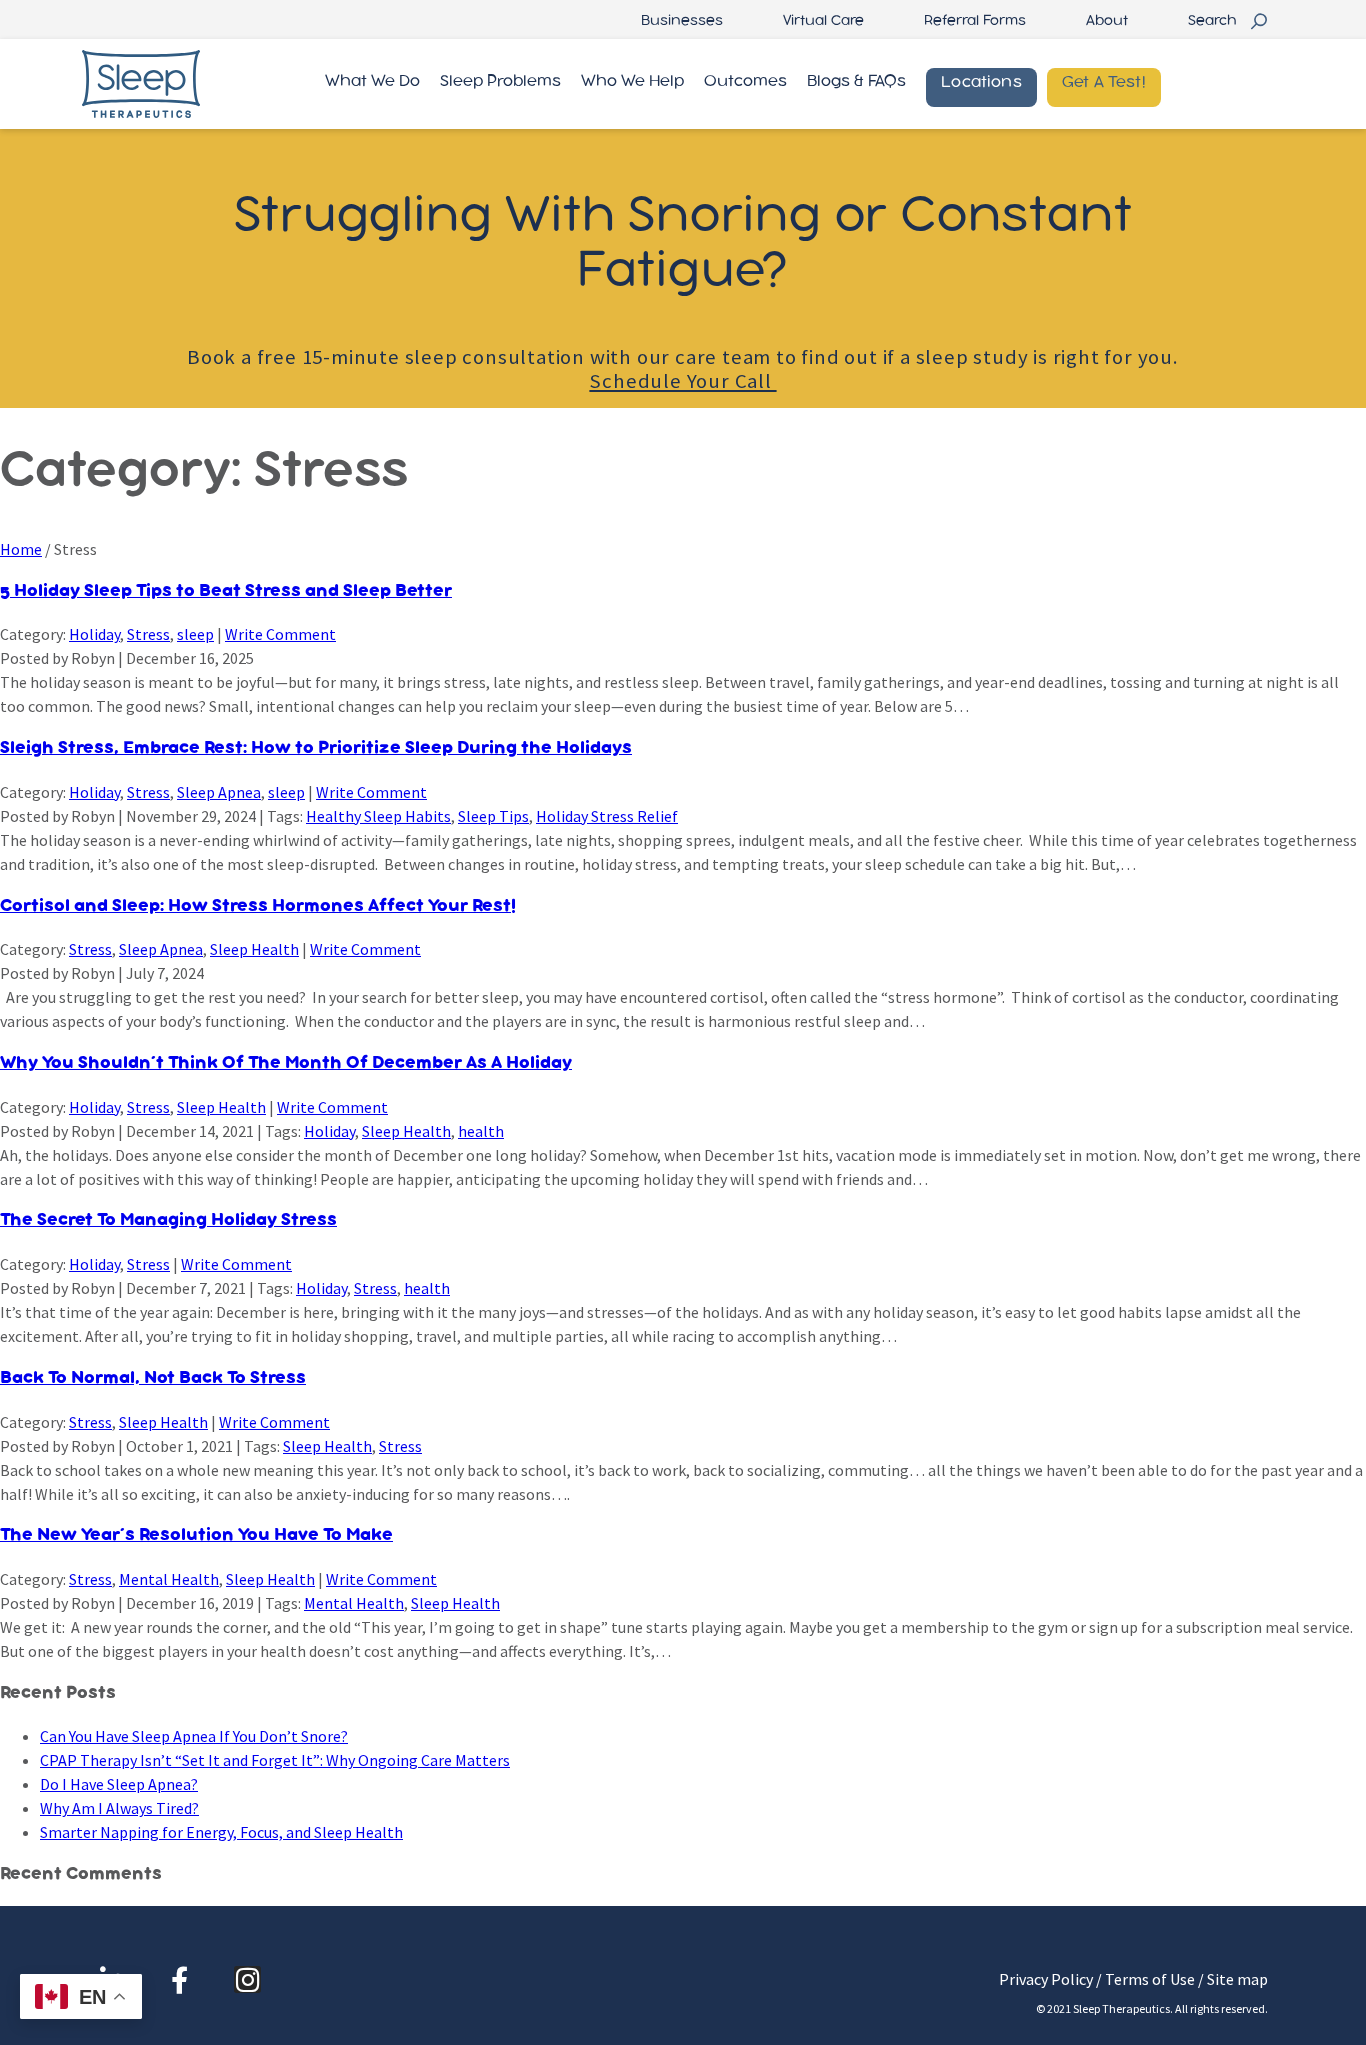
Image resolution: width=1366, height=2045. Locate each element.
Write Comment (280, 634)
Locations (981, 83)
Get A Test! (1104, 83)
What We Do (372, 82)
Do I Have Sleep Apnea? (119, 1784)
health (481, 1131)
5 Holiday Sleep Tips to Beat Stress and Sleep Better (226, 591)
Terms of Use (1150, 1979)
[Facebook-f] (179, 1979)
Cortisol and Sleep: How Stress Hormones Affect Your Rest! (258, 906)
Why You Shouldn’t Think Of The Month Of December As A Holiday (286, 1063)
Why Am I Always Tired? (119, 1808)
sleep (195, 634)
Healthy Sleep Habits (378, 816)
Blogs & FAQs (856, 82)
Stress (148, 634)
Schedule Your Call (682, 381)
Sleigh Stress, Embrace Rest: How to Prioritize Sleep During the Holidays (316, 748)
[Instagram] (247, 1979)
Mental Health (169, 1579)
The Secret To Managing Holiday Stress (168, 1220)
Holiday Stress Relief (607, 816)
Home (21, 549)
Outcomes (745, 82)
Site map (1237, 1979)
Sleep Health (254, 949)
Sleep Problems (500, 82)
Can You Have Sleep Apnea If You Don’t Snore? (194, 1736)
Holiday (94, 634)
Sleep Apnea (219, 792)
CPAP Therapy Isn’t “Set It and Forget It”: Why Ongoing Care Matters (275, 1760)
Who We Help (632, 82)
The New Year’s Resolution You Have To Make (196, 1535)
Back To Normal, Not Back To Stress (153, 1378)
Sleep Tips (493, 816)
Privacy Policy (1046, 1979)
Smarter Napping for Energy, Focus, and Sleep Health (221, 1832)
